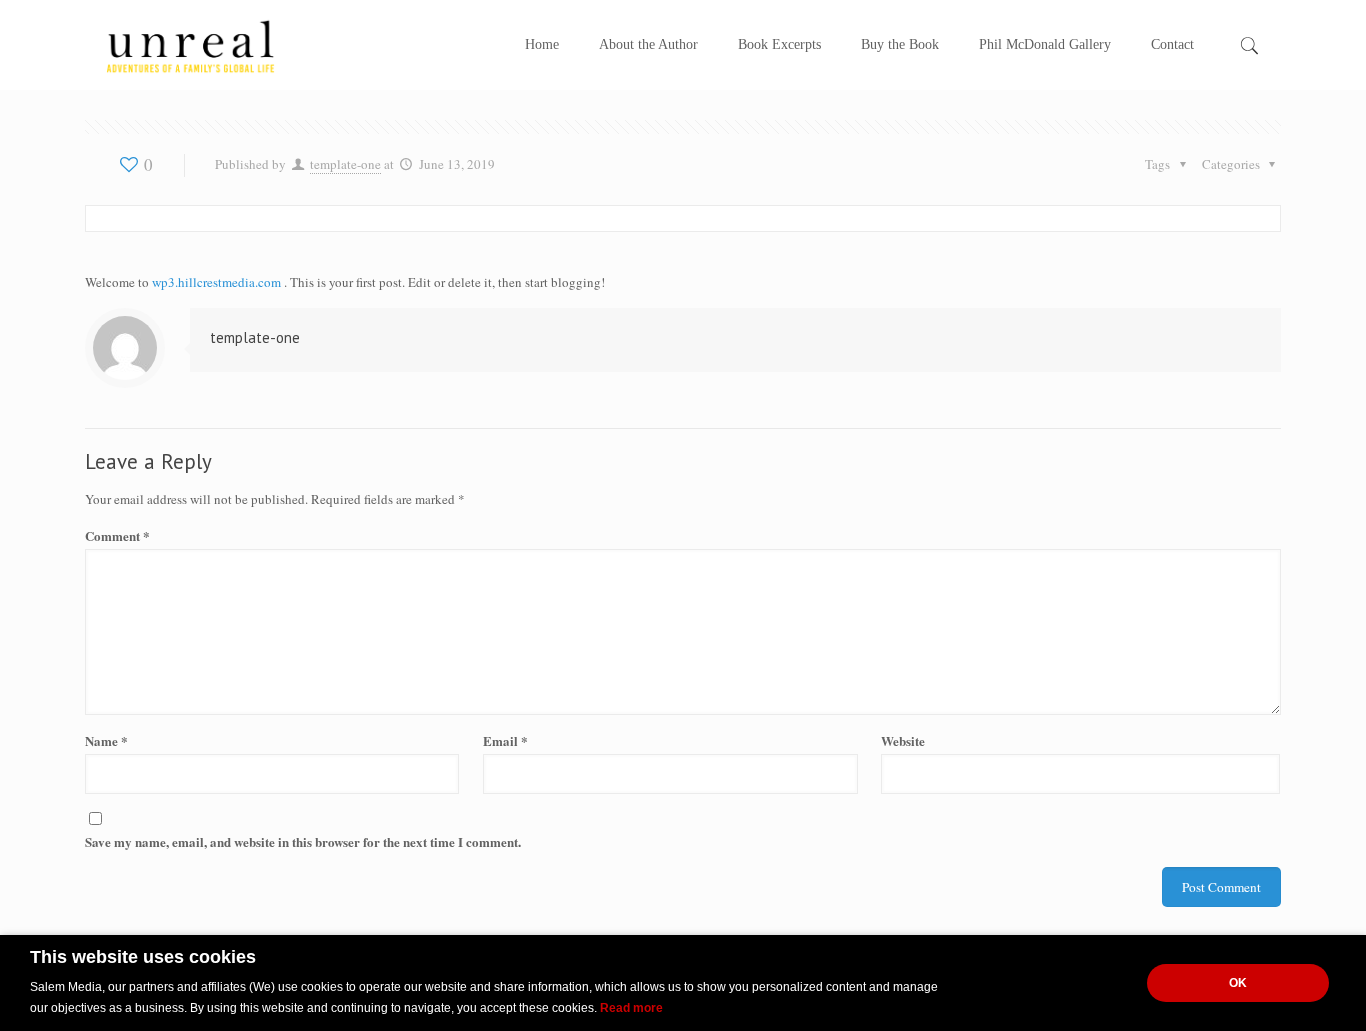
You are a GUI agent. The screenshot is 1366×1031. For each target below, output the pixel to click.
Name (106, 740)
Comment (117, 535)
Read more (631, 1008)
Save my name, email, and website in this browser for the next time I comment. (303, 841)
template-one (345, 164)
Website (903, 740)
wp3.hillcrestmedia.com (218, 282)
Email (505, 740)
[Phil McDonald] (190, 45)
